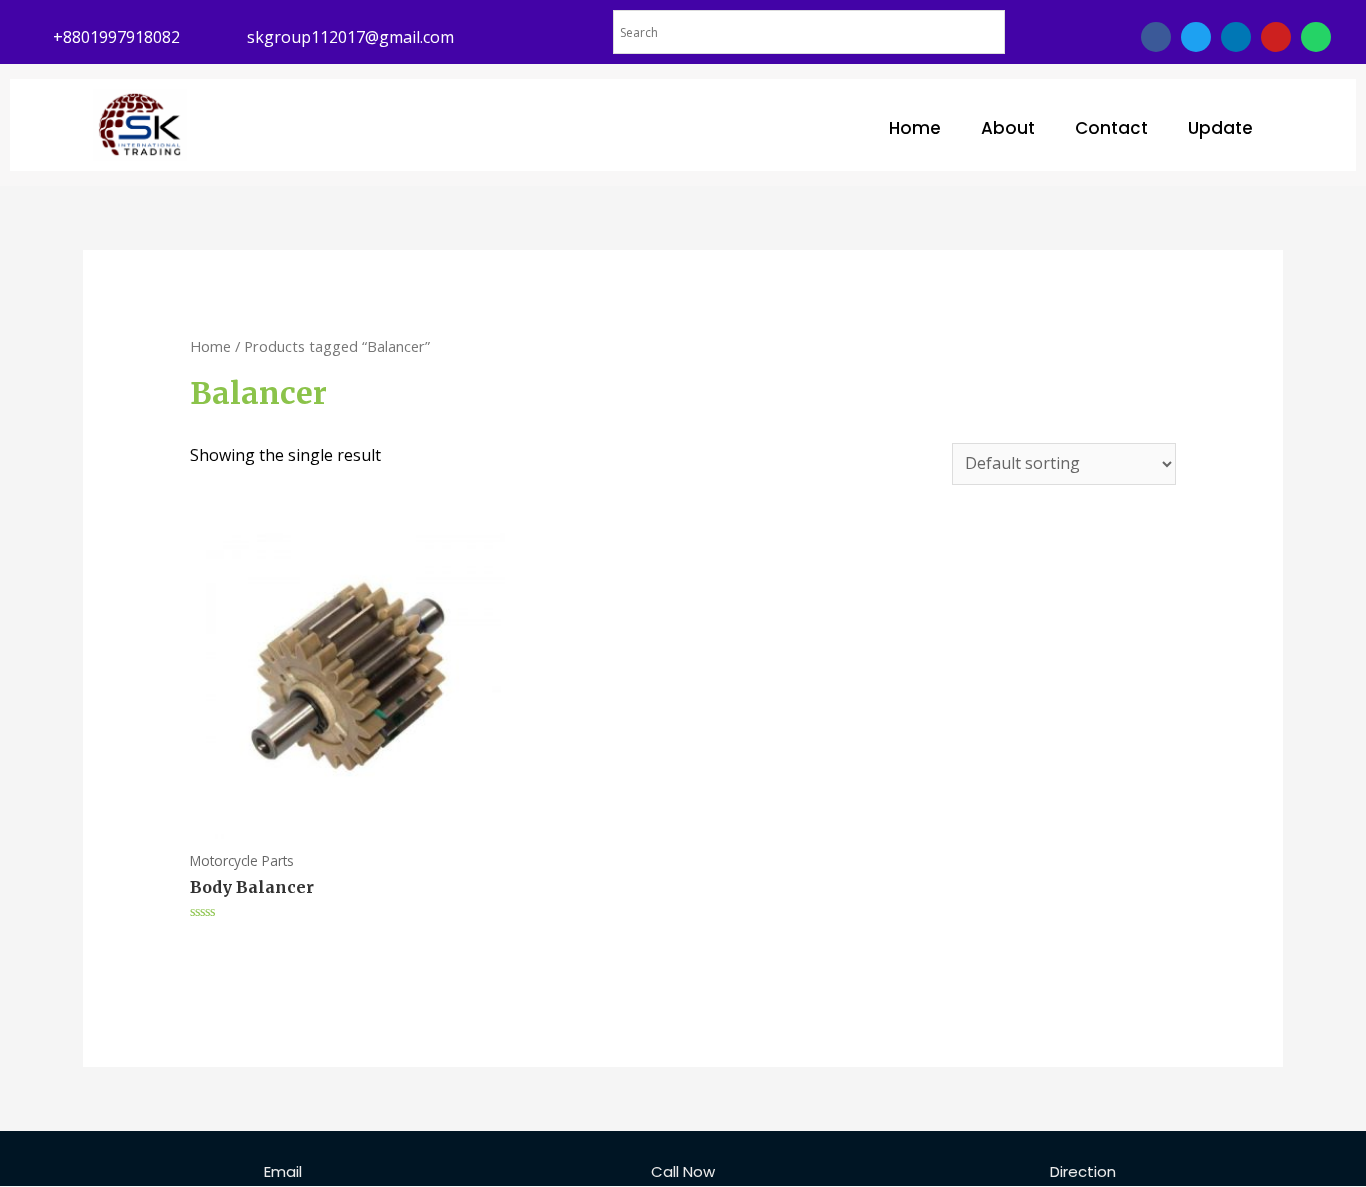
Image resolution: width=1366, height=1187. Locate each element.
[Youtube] (1276, 37)
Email (283, 1171)
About (1008, 128)
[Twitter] (1196, 37)
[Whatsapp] (1316, 37)
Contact (1111, 128)
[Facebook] (1156, 37)
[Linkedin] (1236, 37)
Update (1220, 128)
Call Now (683, 1171)
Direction (1083, 1171)
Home (915, 128)
